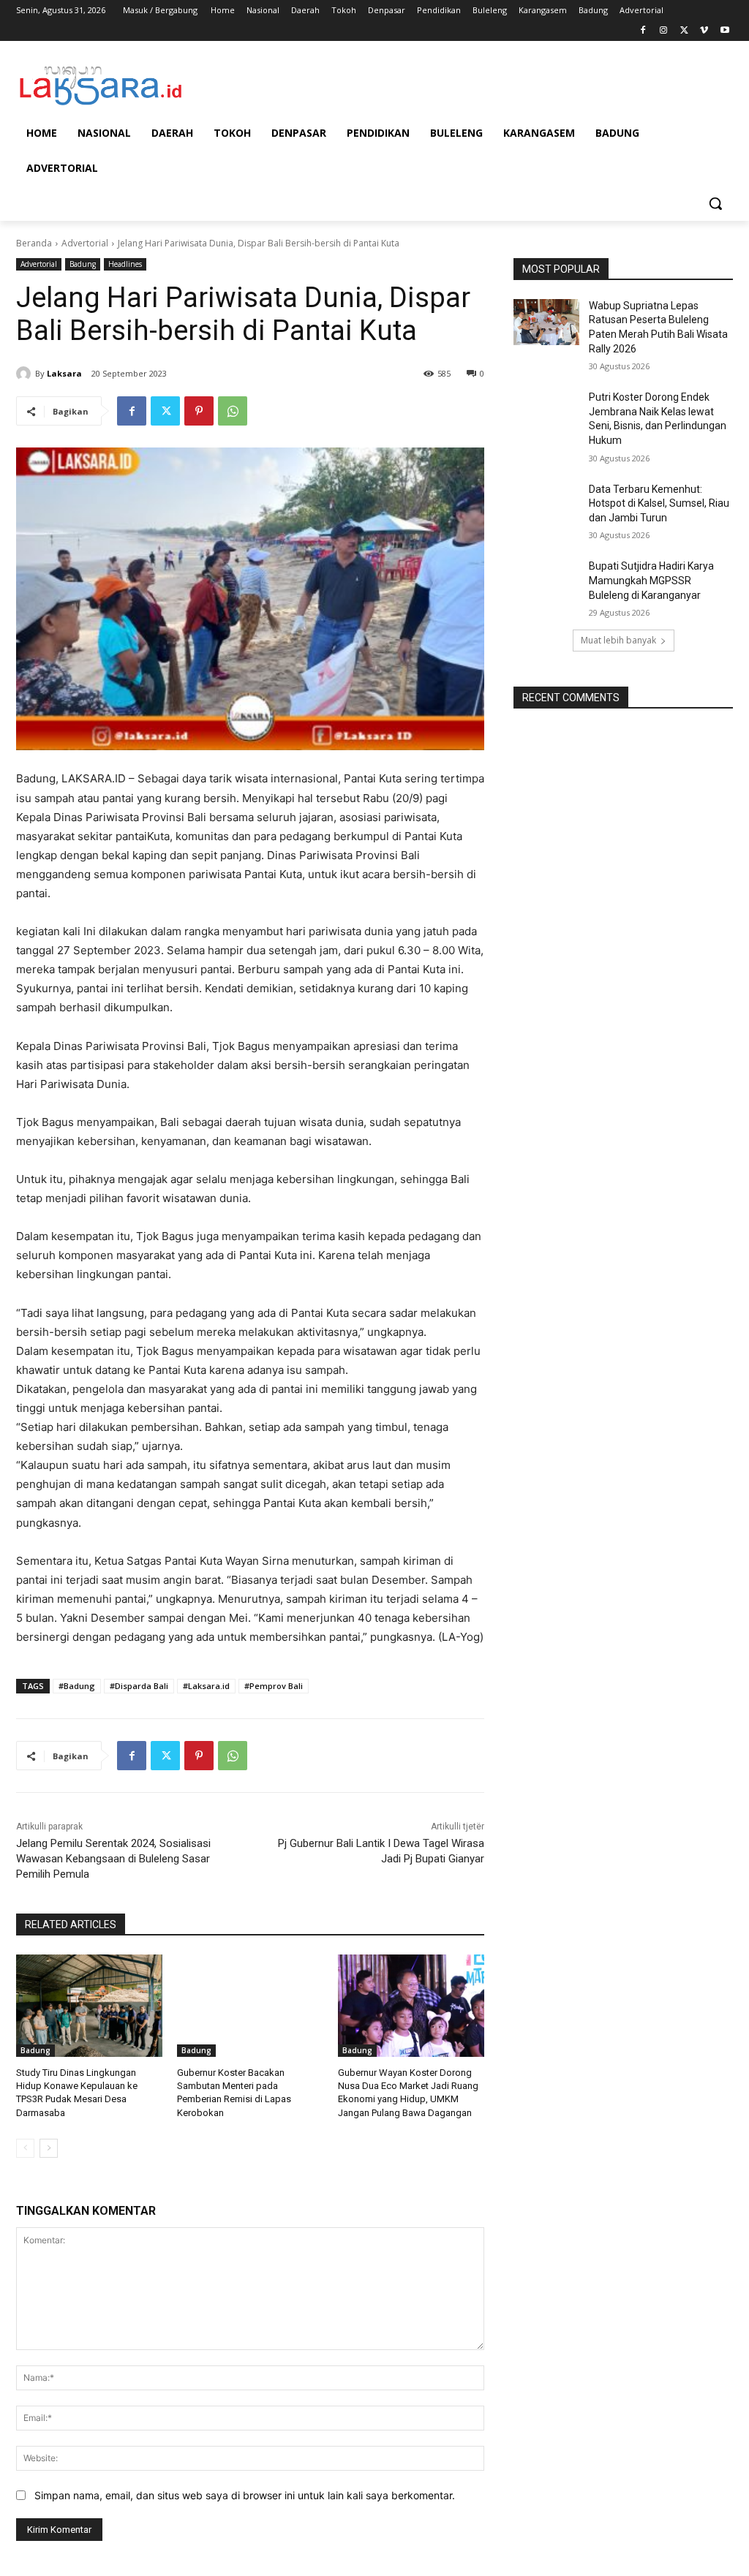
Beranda (34, 243)
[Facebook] (643, 31)
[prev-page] (25, 2148)
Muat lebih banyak (618, 640)
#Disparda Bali (139, 1686)
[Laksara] (26, 374)
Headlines (125, 264)
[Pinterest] (199, 411)
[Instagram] (664, 31)
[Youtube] (724, 31)
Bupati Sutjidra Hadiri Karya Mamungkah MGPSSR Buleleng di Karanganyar (651, 580)
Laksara (64, 373)
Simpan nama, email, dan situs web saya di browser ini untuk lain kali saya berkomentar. (245, 2495)
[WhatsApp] (233, 411)
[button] (715, 203)
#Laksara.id (206, 1686)
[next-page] (49, 2148)
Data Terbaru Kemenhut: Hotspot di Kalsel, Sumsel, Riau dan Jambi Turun (659, 503)
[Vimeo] (704, 31)
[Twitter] (684, 31)
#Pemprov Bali (274, 1686)
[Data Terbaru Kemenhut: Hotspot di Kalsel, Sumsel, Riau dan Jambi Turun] (546, 506)
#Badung (77, 1686)
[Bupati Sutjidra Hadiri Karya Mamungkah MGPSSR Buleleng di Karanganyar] (546, 582)
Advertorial (85, 243)
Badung (83, 264)
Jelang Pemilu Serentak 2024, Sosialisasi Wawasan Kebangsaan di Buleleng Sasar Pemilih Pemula (113, 1859)
